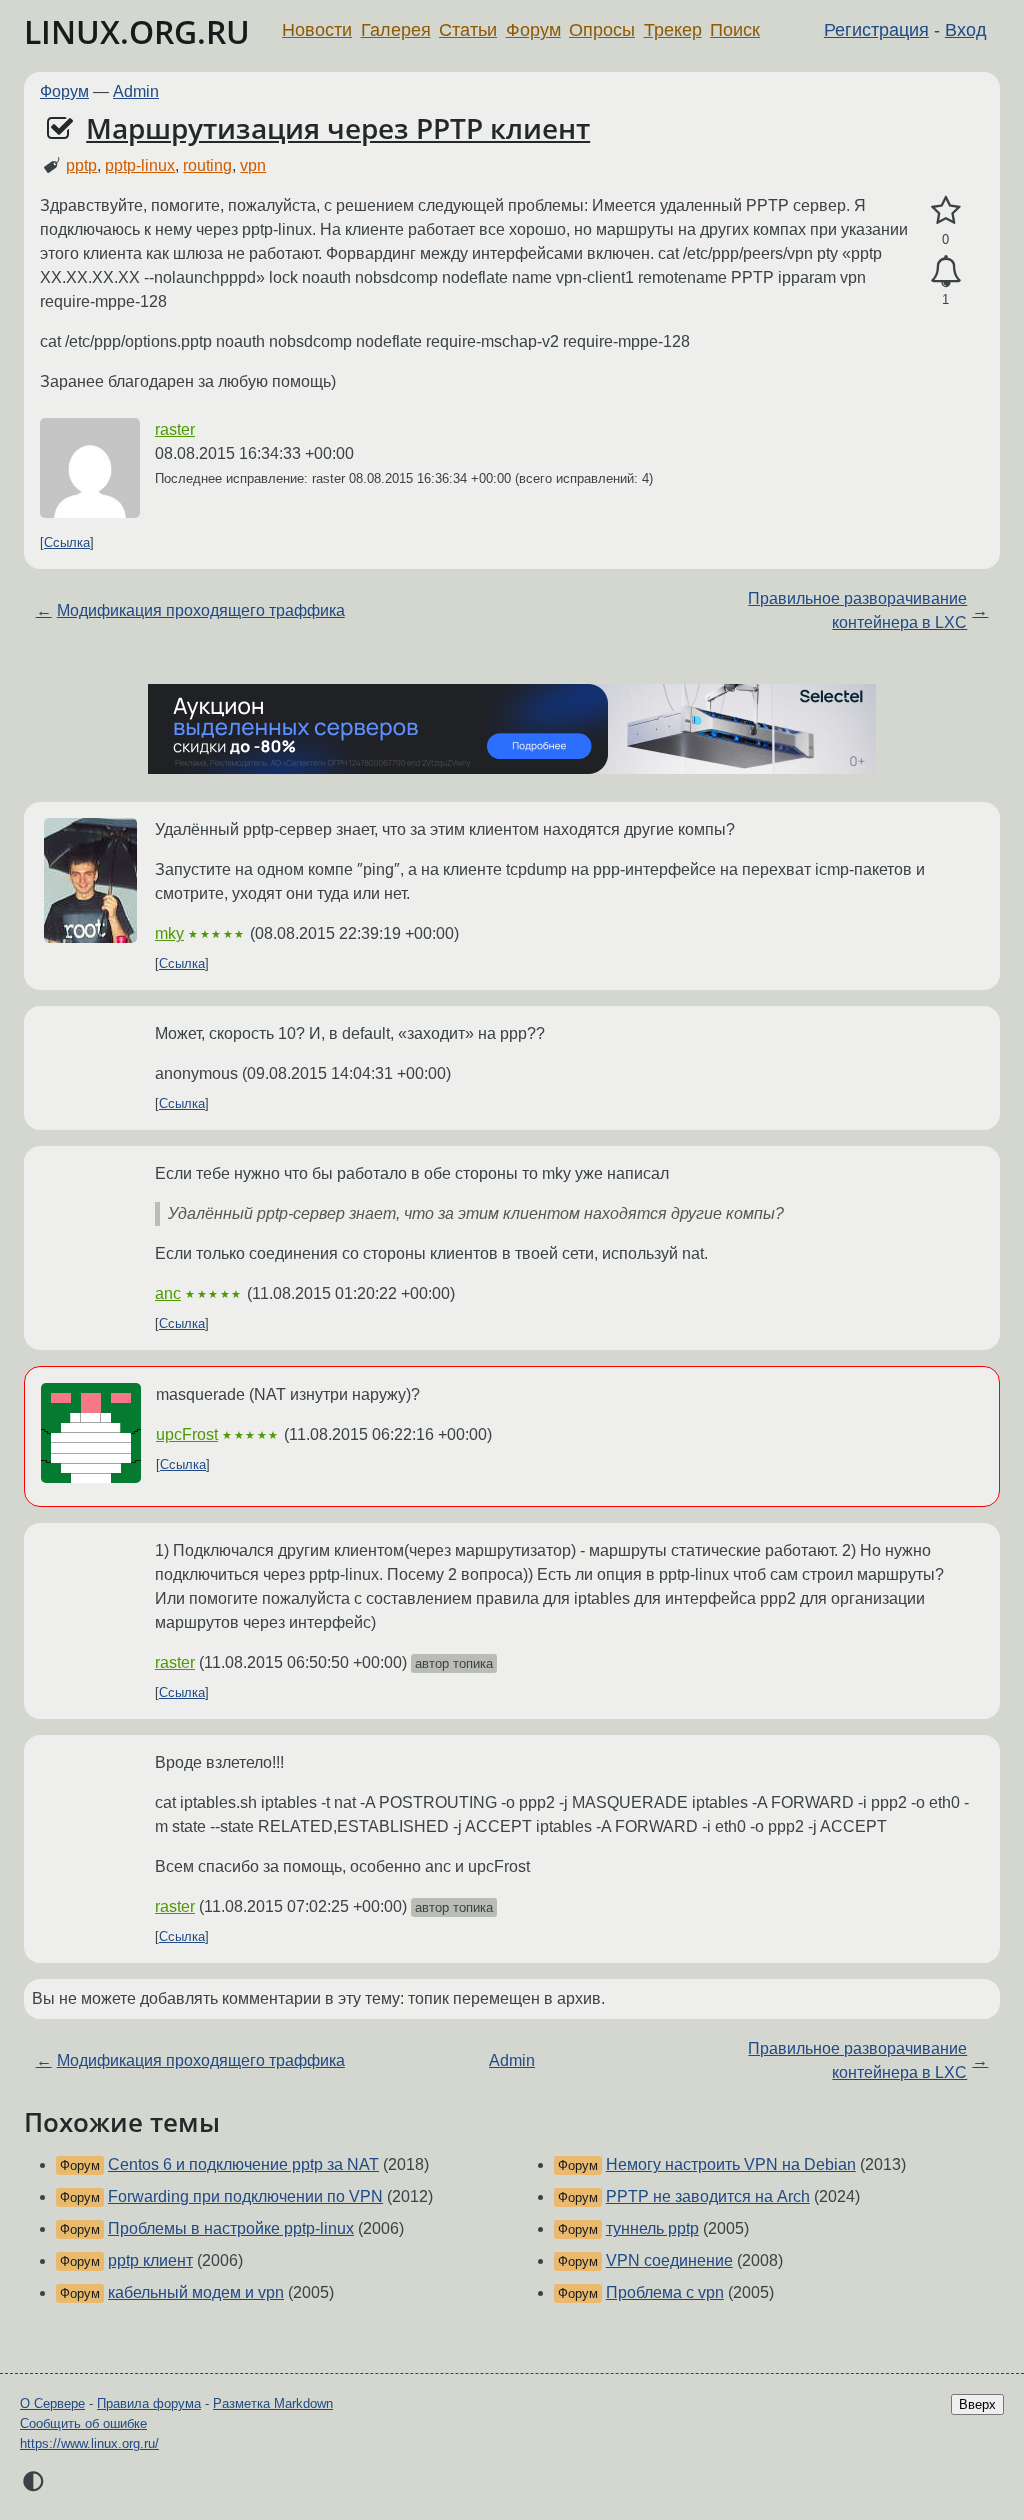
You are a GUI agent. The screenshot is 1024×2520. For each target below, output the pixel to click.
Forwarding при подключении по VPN (245, 2196)
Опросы (602, 30)
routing (207, 165)
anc (168, 1293)
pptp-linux (140, 165)
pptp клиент (150, 2260)
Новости (317, 30)
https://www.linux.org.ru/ (89, 2443)
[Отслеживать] (945, 272)
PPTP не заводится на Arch (708, 2196)
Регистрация (876, 30)
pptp (81, 165)
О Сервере (52, 2403)
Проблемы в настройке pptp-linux (231, 2228)
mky (169, 933)
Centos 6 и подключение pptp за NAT (243, 2164)
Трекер (673, 30)
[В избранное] (945, 211)
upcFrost (187, 1434)
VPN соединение (669, 2260)
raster (175, 429)
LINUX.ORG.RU (137, 31)
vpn (253, 165)
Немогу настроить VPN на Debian (731, 2164)
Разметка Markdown (273, 2403)
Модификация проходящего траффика (201, 610)
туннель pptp (652, 2228)
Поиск (735, 30)
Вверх (977, 2404)
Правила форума (149, 2403)
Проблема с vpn (665, 2292)
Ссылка (67, 542)
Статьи (468, 30)
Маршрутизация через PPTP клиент (338, 128)
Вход (966, 30)
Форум (533, 30)
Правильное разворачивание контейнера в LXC (857, 610)
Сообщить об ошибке (83, 2423)
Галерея (396, 30)
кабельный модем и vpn (196, 2292)
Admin (136, 91)
